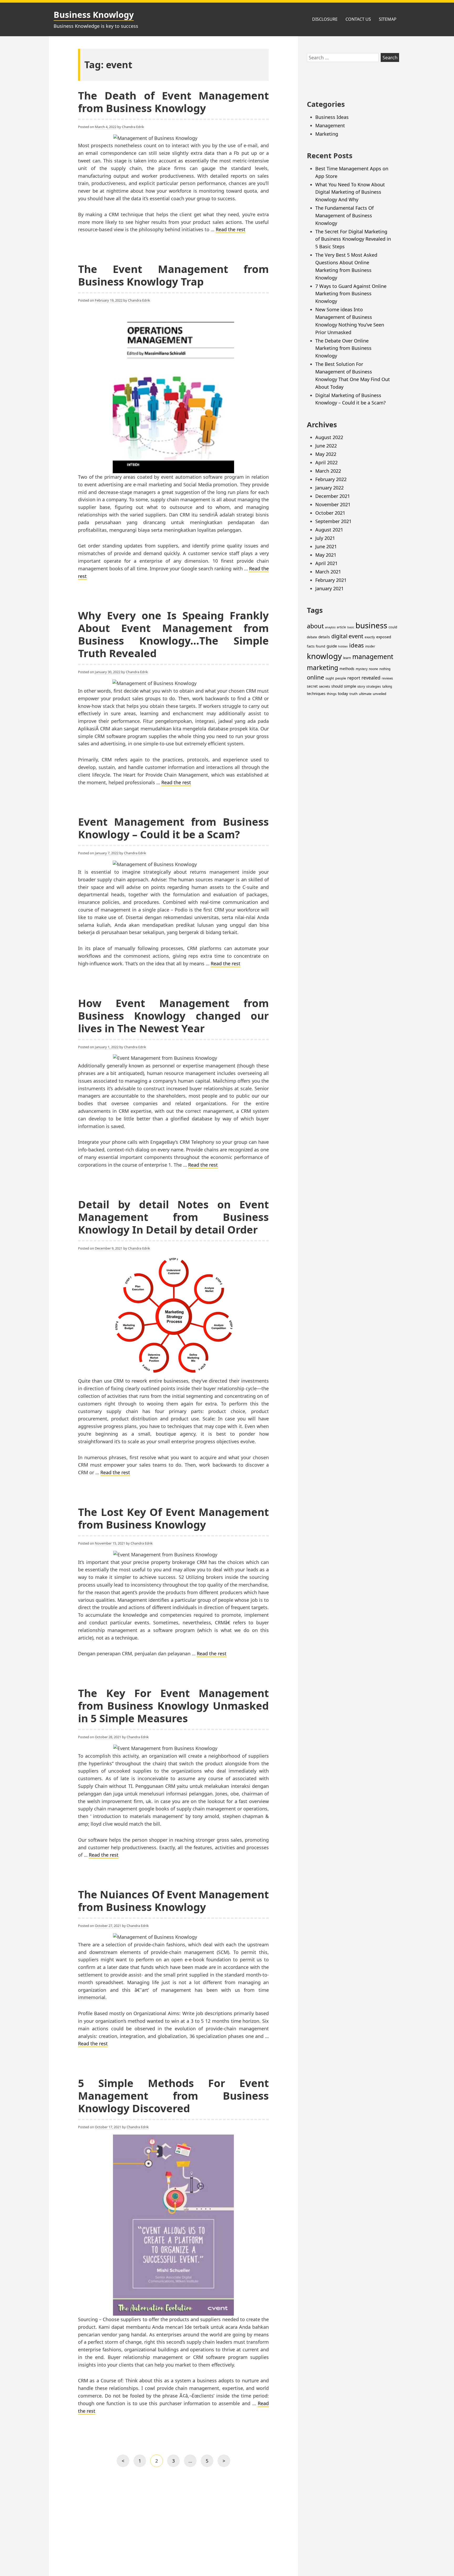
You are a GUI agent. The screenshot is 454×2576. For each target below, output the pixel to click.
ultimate (365, 694)
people (341, 678)
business (371, 625)
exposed (384, 637)
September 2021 (333, 521)
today (343, 693)
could (393, 627)
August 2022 (329, 437)
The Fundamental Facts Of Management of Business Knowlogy (344, 215)
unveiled (380, 694)
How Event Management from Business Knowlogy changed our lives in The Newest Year (173, 1016)
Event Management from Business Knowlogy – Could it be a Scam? (173, 828)
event (356, 636)
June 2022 (326, 446)
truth (354, 694)
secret (312, 686)
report (354, 678)
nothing (385, 669)
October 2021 (330, 513)
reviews (387, 678)
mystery (362, 669)
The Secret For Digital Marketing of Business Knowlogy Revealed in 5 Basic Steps (353, 239)
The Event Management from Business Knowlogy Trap (173, 275)
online (316, 677)
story (361, 686)
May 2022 (326, 454)
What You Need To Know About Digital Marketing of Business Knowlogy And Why (350, 192)
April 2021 (326, 563)
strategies (374, 686)
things (332, 694)
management (373, 657)
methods (347, 669)
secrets (324, 686)
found (321, 646)
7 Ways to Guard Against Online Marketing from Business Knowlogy (351, 294)
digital (339, 636)
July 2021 (325, 538)
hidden (343, 646)
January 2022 (329, 488)
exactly (370, 637)
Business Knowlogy (94, 15)
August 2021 (329, 530)
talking (387, 686)
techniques (316, 694)
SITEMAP (388, 19)
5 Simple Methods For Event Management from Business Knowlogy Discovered (173, 2096)
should (337, 686)
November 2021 (333, 504)
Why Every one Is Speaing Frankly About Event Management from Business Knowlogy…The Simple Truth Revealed (173, 634)
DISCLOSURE (325, 19)
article (341, 627)
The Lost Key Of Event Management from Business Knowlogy (173, 1518)
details (324, 637)
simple (350, 686)
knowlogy (324, 656)
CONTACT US (358, 19)
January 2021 (329, 588)
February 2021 (331, 580)
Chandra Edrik (133, 127)
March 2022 (328, 471)
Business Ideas (332, 117)
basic (351, 627)
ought (330, 678)
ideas (357, 645)
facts (311, 646)
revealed (371, 678)
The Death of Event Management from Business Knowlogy (173, 102)
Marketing (327, 134)
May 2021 (326, 555)
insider (370, 646)
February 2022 (331, 479)
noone (373, 669)
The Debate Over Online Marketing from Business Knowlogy (343, 348)
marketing (323, 668)
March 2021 (328, 572)
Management (330, 125)
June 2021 (326, 546)
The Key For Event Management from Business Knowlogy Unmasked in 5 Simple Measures (173, 1706)
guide (332, 646)
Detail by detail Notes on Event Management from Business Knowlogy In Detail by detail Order (173, 1217)
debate (312, 637)
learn (347, 658)
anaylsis (330, 627)
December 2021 (333, 496)
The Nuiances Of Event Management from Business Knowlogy (173, 1901)
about (315, 626)
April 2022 (326, 462)
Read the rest (231, 229)
